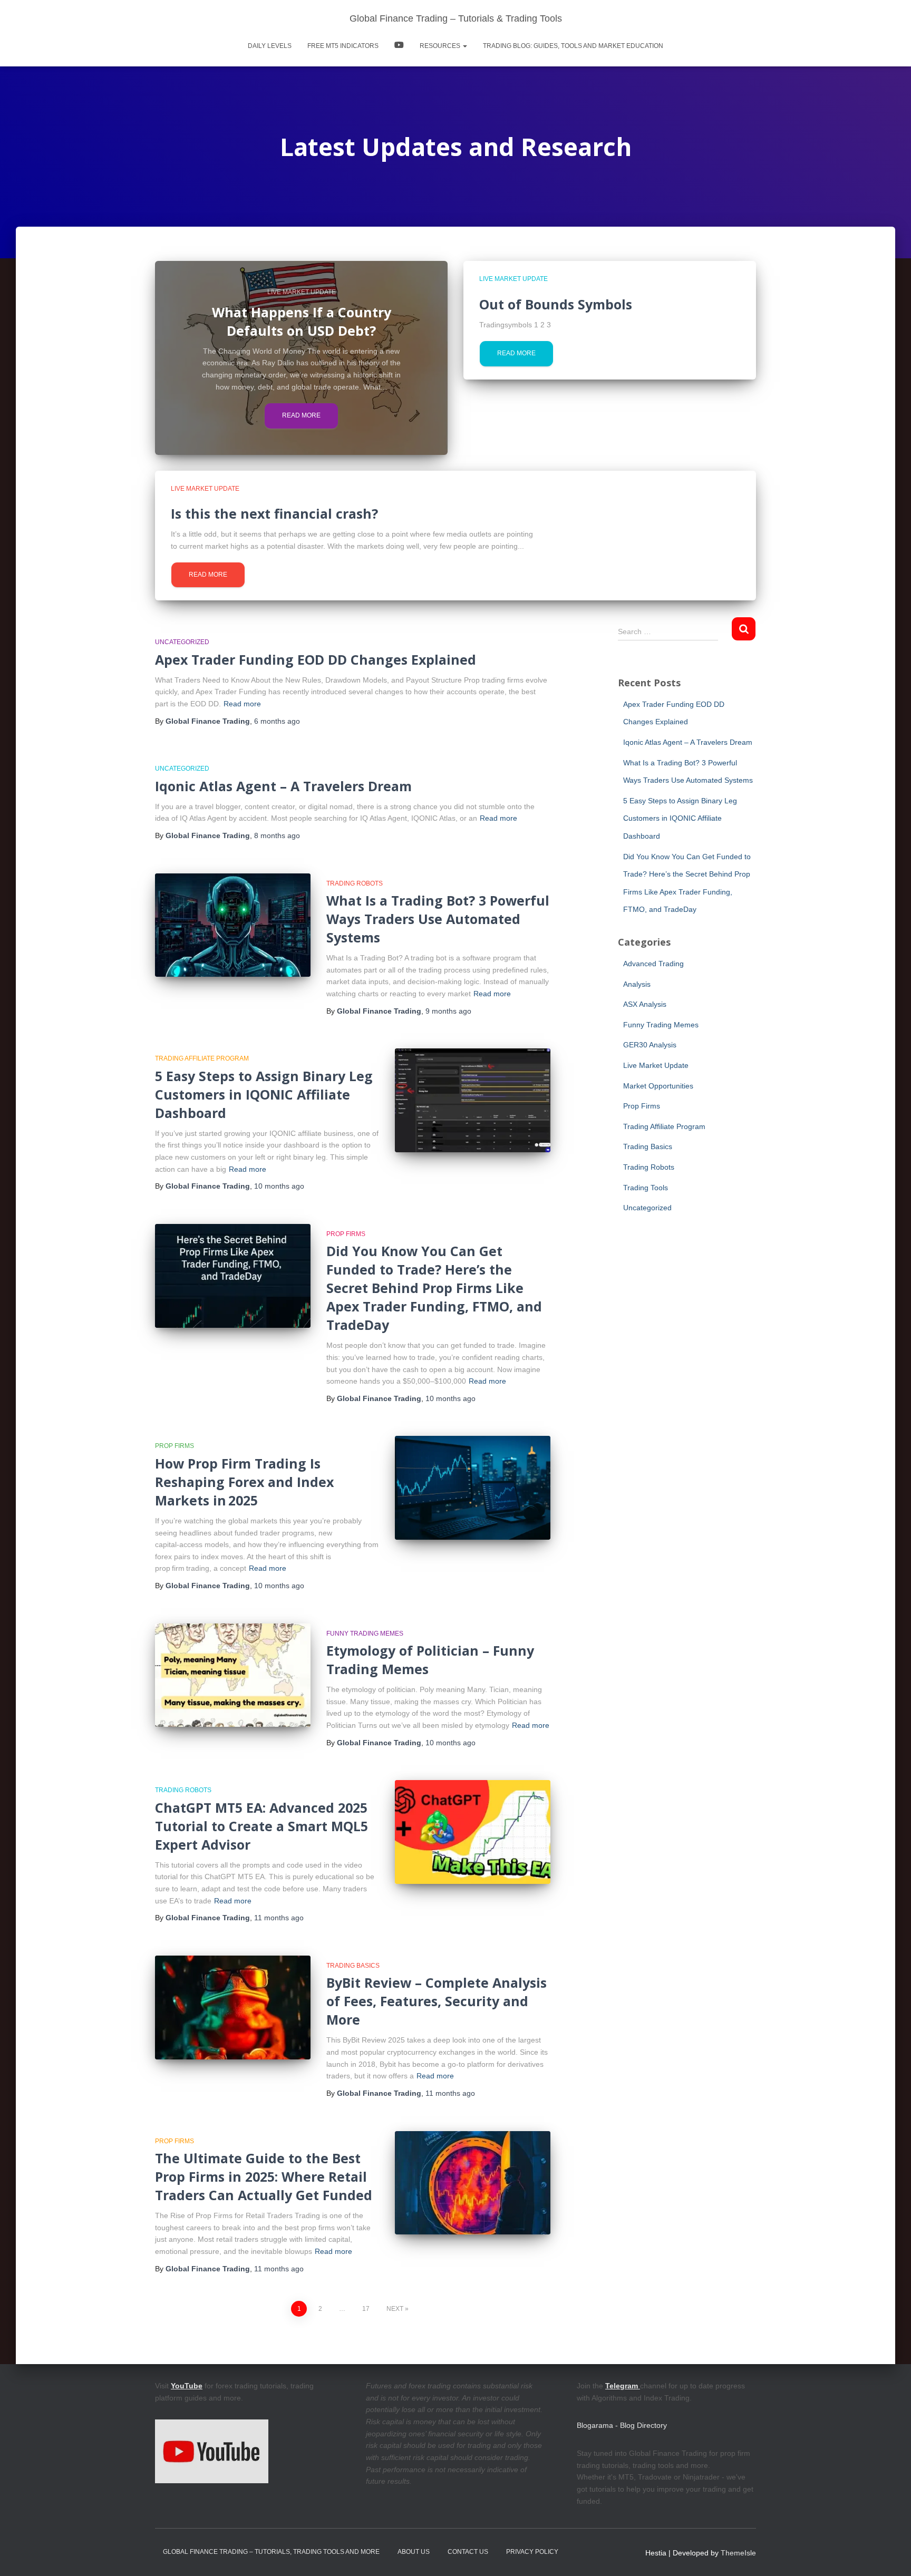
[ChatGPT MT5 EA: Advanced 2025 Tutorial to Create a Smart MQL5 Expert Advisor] (473, 1832)
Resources (441, 46)
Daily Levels (270, 46)
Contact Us (468, 2552)
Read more (301, 415)
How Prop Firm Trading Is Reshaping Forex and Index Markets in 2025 (244, 1482)
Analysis (637, 984)
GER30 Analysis (650, 1045)
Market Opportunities (658, 1086)
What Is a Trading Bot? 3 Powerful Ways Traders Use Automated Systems (438, 919)
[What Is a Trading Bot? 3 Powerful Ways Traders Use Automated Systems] (233, 925)
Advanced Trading (653, 964)
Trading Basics (353, 1966)
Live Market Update (302, 292)
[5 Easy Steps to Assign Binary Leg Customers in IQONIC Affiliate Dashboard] (473, 1100)
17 (366, 2309)
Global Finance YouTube (399, 46)
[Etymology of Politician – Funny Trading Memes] (233, 1675)
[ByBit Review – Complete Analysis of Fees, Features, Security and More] (233, 2008)
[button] (464, 46)
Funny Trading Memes (365, 1634)
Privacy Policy (532, 2552)
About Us (414, 2552)
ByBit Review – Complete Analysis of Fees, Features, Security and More (437, 2001)
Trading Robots (355, 883)
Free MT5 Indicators (343, 46)
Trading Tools (646, 1188)
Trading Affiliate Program (202, 1058)
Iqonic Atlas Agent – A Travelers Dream (283, 786)
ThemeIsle (738, 2553)
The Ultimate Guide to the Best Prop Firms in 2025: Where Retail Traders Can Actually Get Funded (264, 2176)
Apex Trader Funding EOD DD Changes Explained (316, 659)
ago (277, 721)
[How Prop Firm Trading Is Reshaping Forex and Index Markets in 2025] (473, 1488)
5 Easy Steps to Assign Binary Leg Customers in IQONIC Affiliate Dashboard (264, 1094)
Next (395, 2309)
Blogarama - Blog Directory (622, 2425)
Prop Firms (346, 1234)
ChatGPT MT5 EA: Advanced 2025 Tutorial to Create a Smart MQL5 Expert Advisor (261, 1826)
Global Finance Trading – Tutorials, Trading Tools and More (271, 2552)
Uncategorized (182, 642)
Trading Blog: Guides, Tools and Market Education (573, 46)
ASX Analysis (645, 1004)
